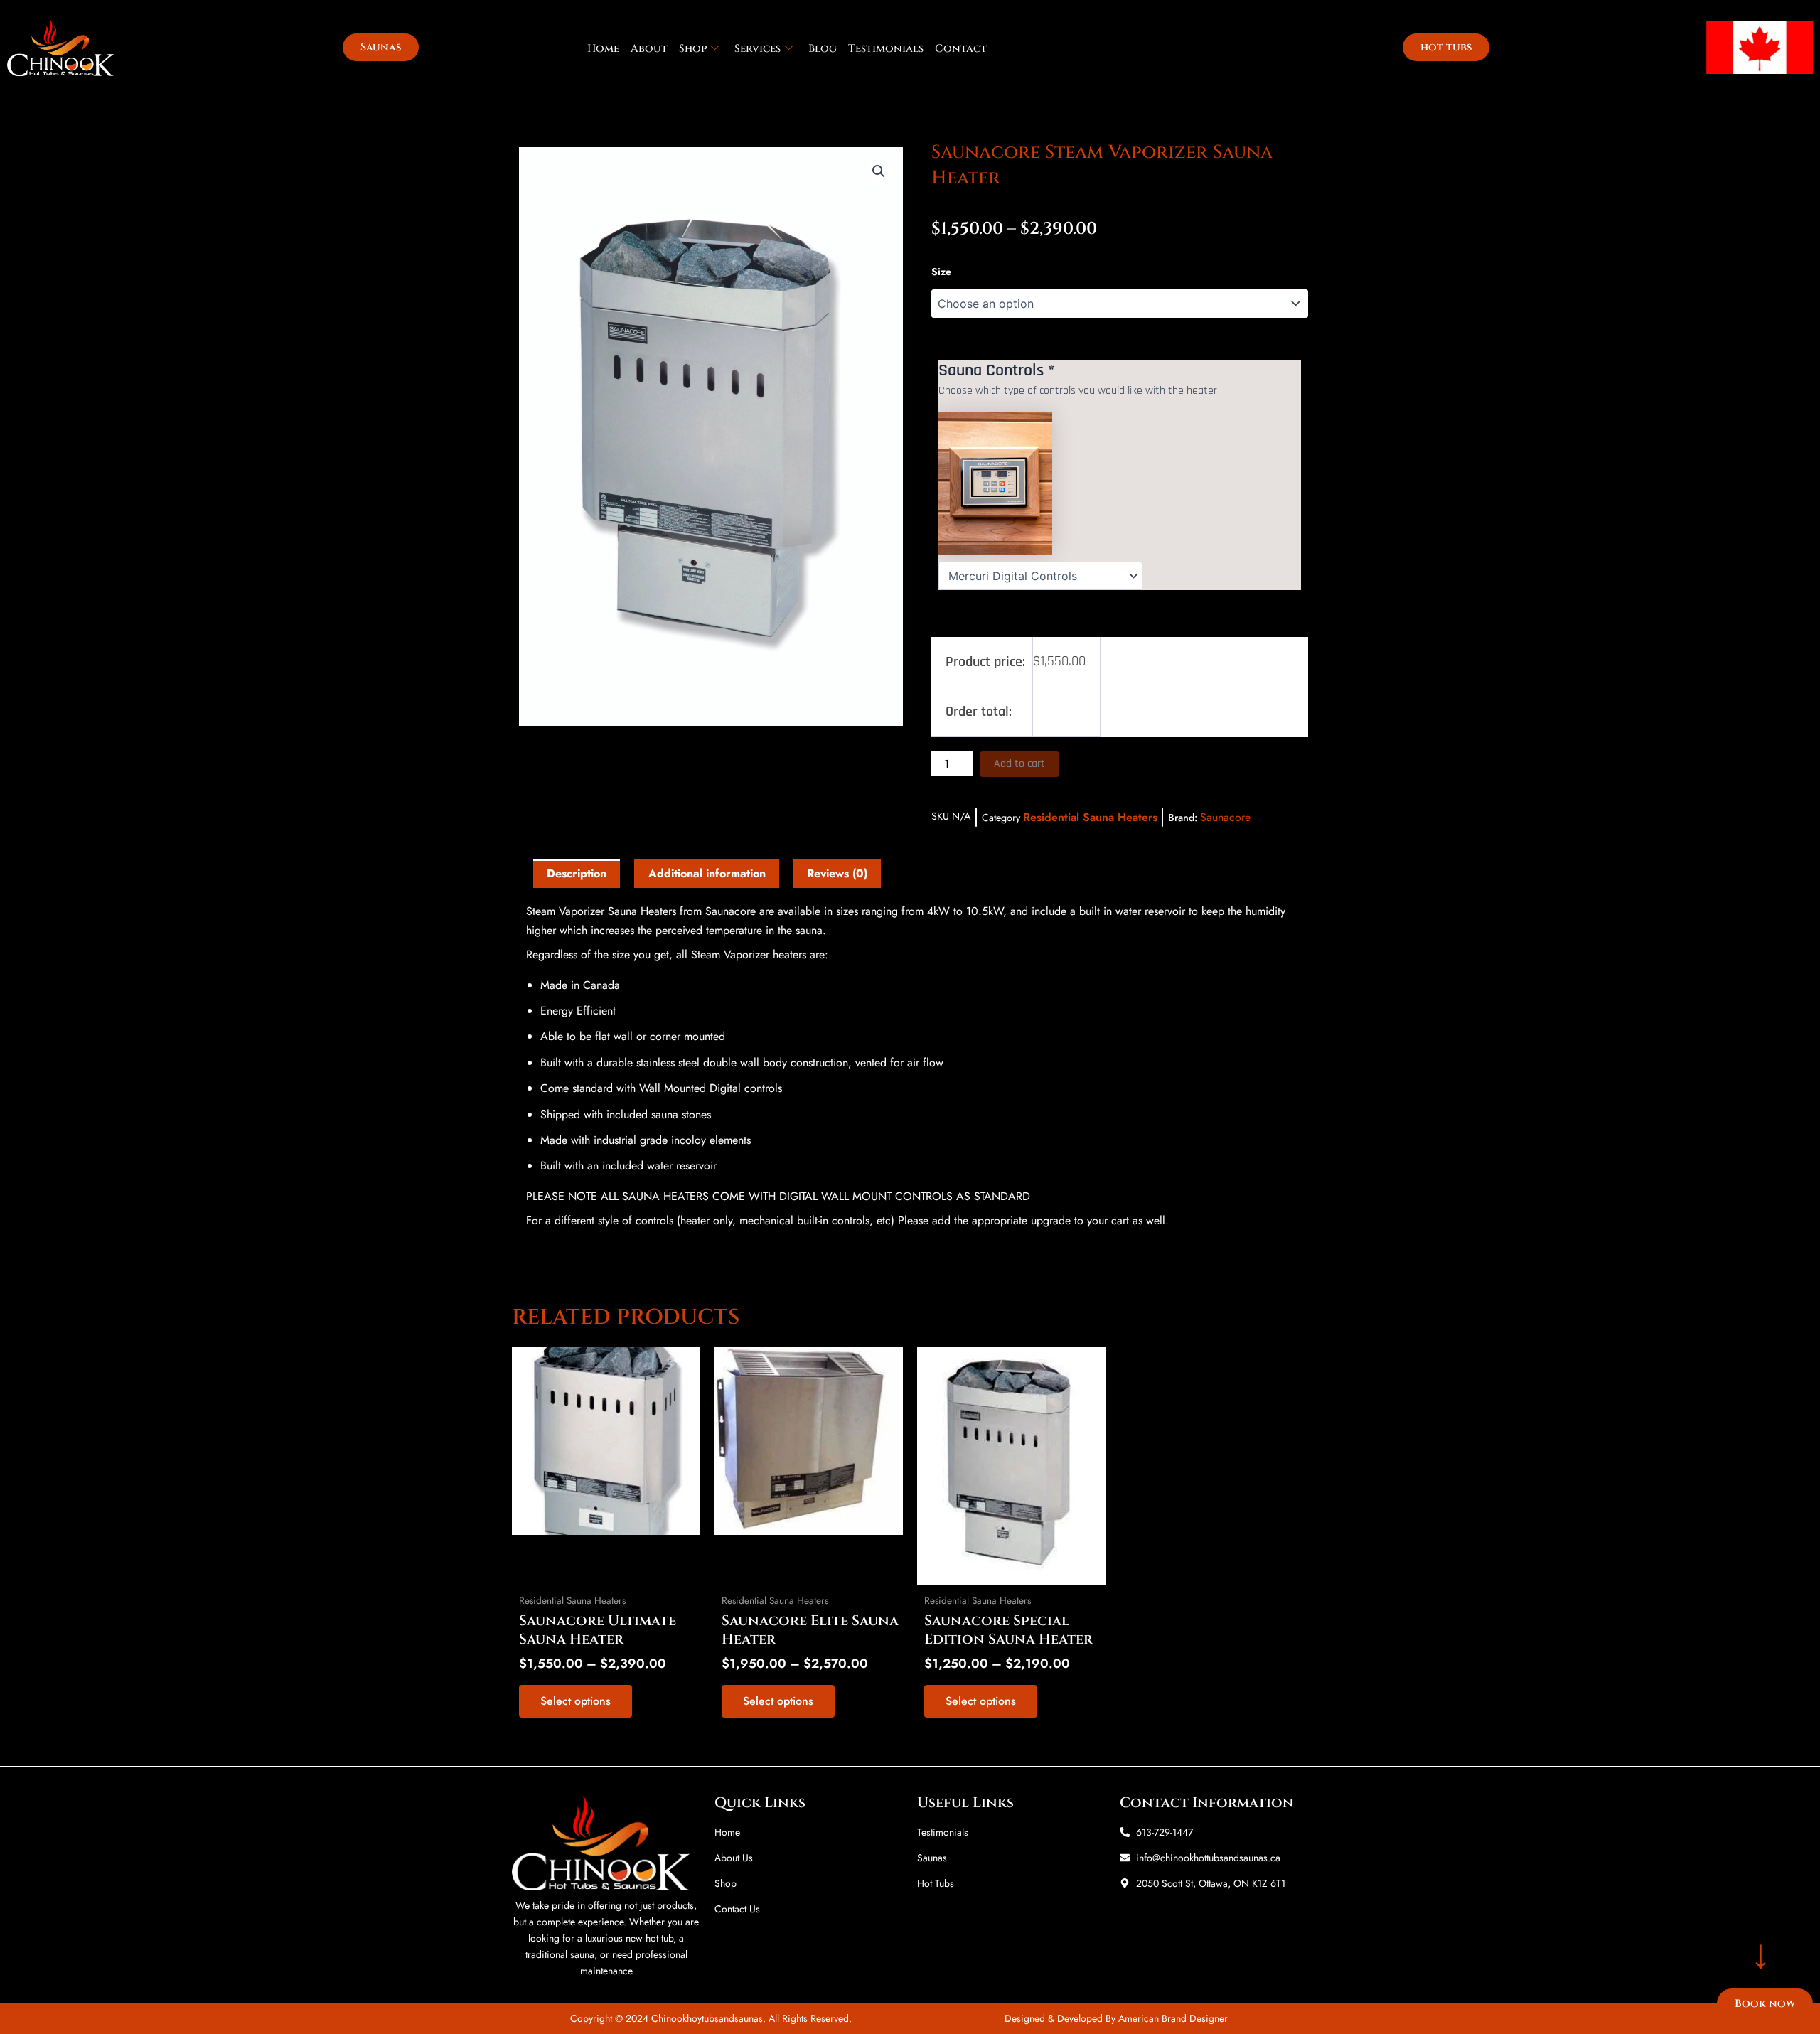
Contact (961, 49)
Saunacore (1225, 817)
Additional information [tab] (707, 873)
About (649, 49)
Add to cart (1019, 764)
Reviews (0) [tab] (837, 873)
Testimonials (886, 49)
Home (603, 49)
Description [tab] (577, 873)
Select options (576, 1701)
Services (758, 49)
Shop (693, 49)
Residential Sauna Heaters (1090, 817)
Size (941, 272)
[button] (879, 171)
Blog (823, 49)
